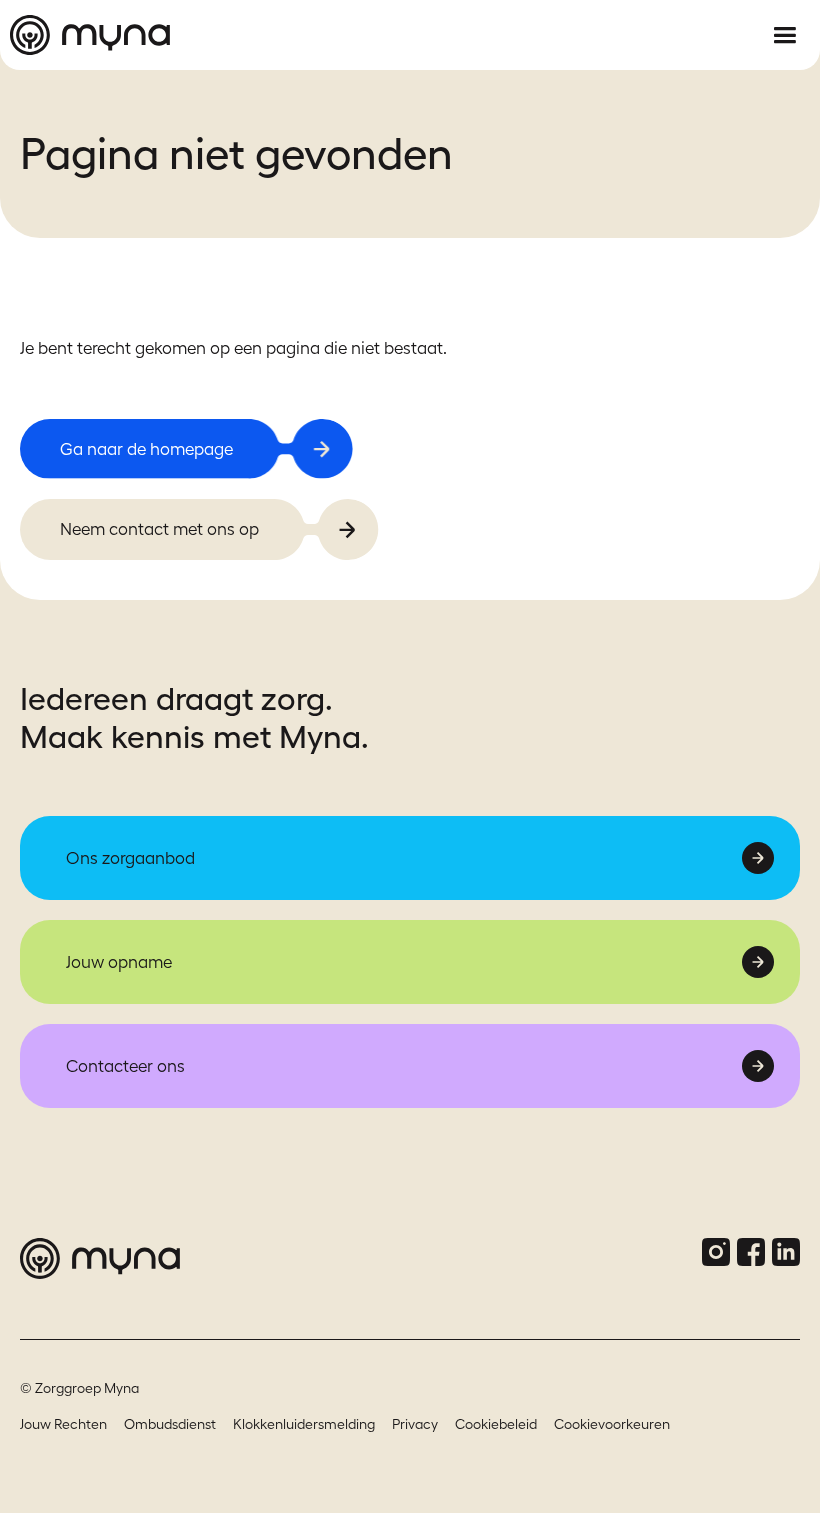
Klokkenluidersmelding (304, 1424)
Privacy (415, 1424)
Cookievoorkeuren (612, 1424)
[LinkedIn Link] (786, 1252)
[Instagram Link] (716, 1252)
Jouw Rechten (63, 1424)
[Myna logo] (374, 35)
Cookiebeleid (496, 1424)
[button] (784, 35)
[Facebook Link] (751, 1252)
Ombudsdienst (170, 1424)
